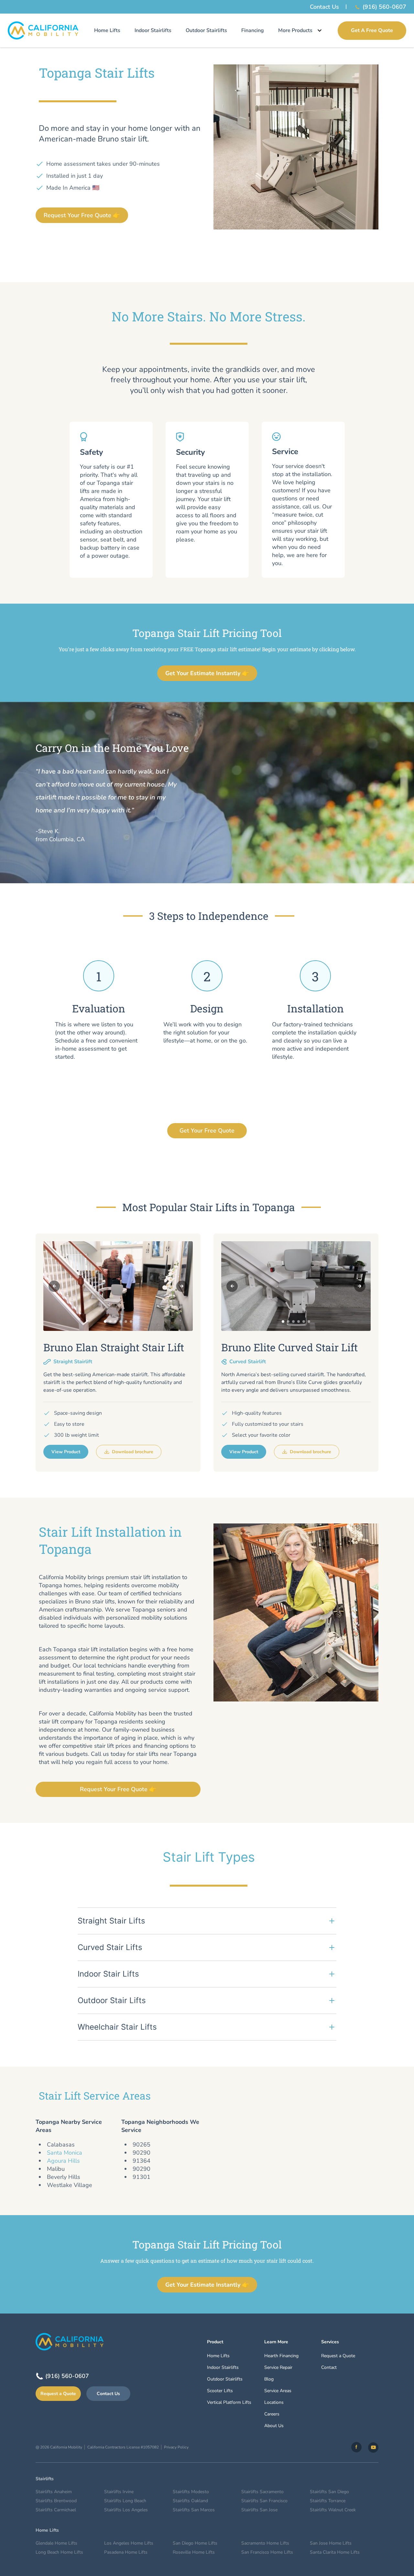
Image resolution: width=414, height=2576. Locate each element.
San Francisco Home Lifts (267, 2552)
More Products (295, 30)
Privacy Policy (176, 2447)
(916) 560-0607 (384, 7)
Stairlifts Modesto (191, 2492)
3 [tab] (115, 1321)
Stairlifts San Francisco (264, 2501)
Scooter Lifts (220, 2391)
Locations (274, 2402)
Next (182, 1286)
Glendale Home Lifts (56, 2543)
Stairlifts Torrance (328, 2501)
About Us (274, 2426)
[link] (356, 2447)
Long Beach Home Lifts (59, 2552)
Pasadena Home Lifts (126, 2552)
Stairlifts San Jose (259, 2510)
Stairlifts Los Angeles (126, 2510)
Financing (253, 30)
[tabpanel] (118, 1286)
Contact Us (324, 7)
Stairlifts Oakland (190, 2501)
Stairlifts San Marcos (194, 2510)
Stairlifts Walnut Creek (333, 2510)
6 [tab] (131, 1321)
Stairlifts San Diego (329, 2492)
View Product (66, 1452)
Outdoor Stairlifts (206, 30)
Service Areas (278, 2391)
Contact (329, 2367)
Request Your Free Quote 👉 (82, 215)
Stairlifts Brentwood (56, 2501)
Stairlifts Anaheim (54, 2492)
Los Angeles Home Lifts (129, 2543)
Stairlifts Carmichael (56, 2510)
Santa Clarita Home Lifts (335, 2552)
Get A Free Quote (372, 30)
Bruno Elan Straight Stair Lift (114, 1347)
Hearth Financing (281, 2356)
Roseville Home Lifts (194, 2552)
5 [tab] (126, 1321)
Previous (54, 1286)
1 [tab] (105, 1321)
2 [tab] (110, 1321)
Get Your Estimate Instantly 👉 (207, 673)
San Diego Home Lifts (195, 2543)
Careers (272, 2414)
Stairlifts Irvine (119, 2492)
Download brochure (133, 1452)
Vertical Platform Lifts (229, 2402)
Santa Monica (65, 2153)
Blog (269, 2379)
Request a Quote (58, 2394)
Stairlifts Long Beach (125, 2501)
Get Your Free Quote (207, 1131)
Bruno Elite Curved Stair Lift (289, 1347)
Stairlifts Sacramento (262, 2492)
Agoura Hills (63, 2161)
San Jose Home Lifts (331, 2543)
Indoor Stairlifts (153, 30)
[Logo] (43, 30)
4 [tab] (121, 1321)
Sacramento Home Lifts (265, 2543)
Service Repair (278, 2367)
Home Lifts (107, 30)
